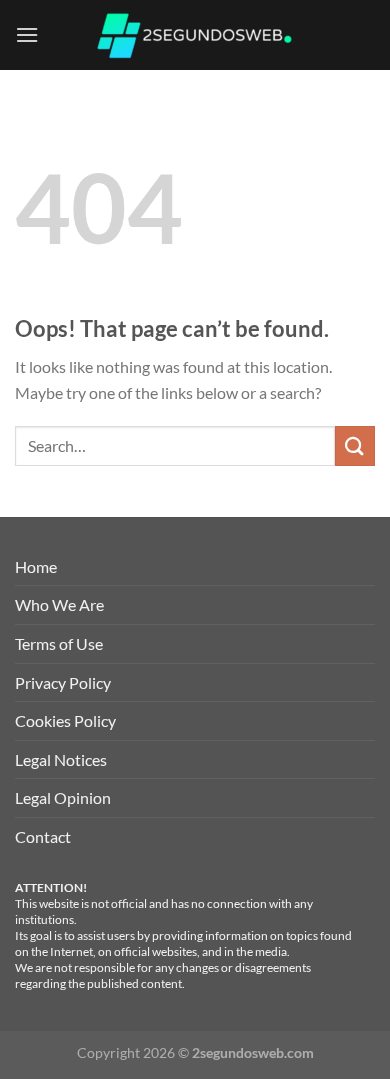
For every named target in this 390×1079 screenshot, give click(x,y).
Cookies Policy (65, 720)
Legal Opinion (63, 797)
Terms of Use (59, 643)
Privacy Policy (63, 682)
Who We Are (59, 604)
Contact (43, 836)
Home (36, 566)
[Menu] (27, 34)
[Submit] (355, 445)
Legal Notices (61, 759)
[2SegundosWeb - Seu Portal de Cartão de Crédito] (195, 35)
